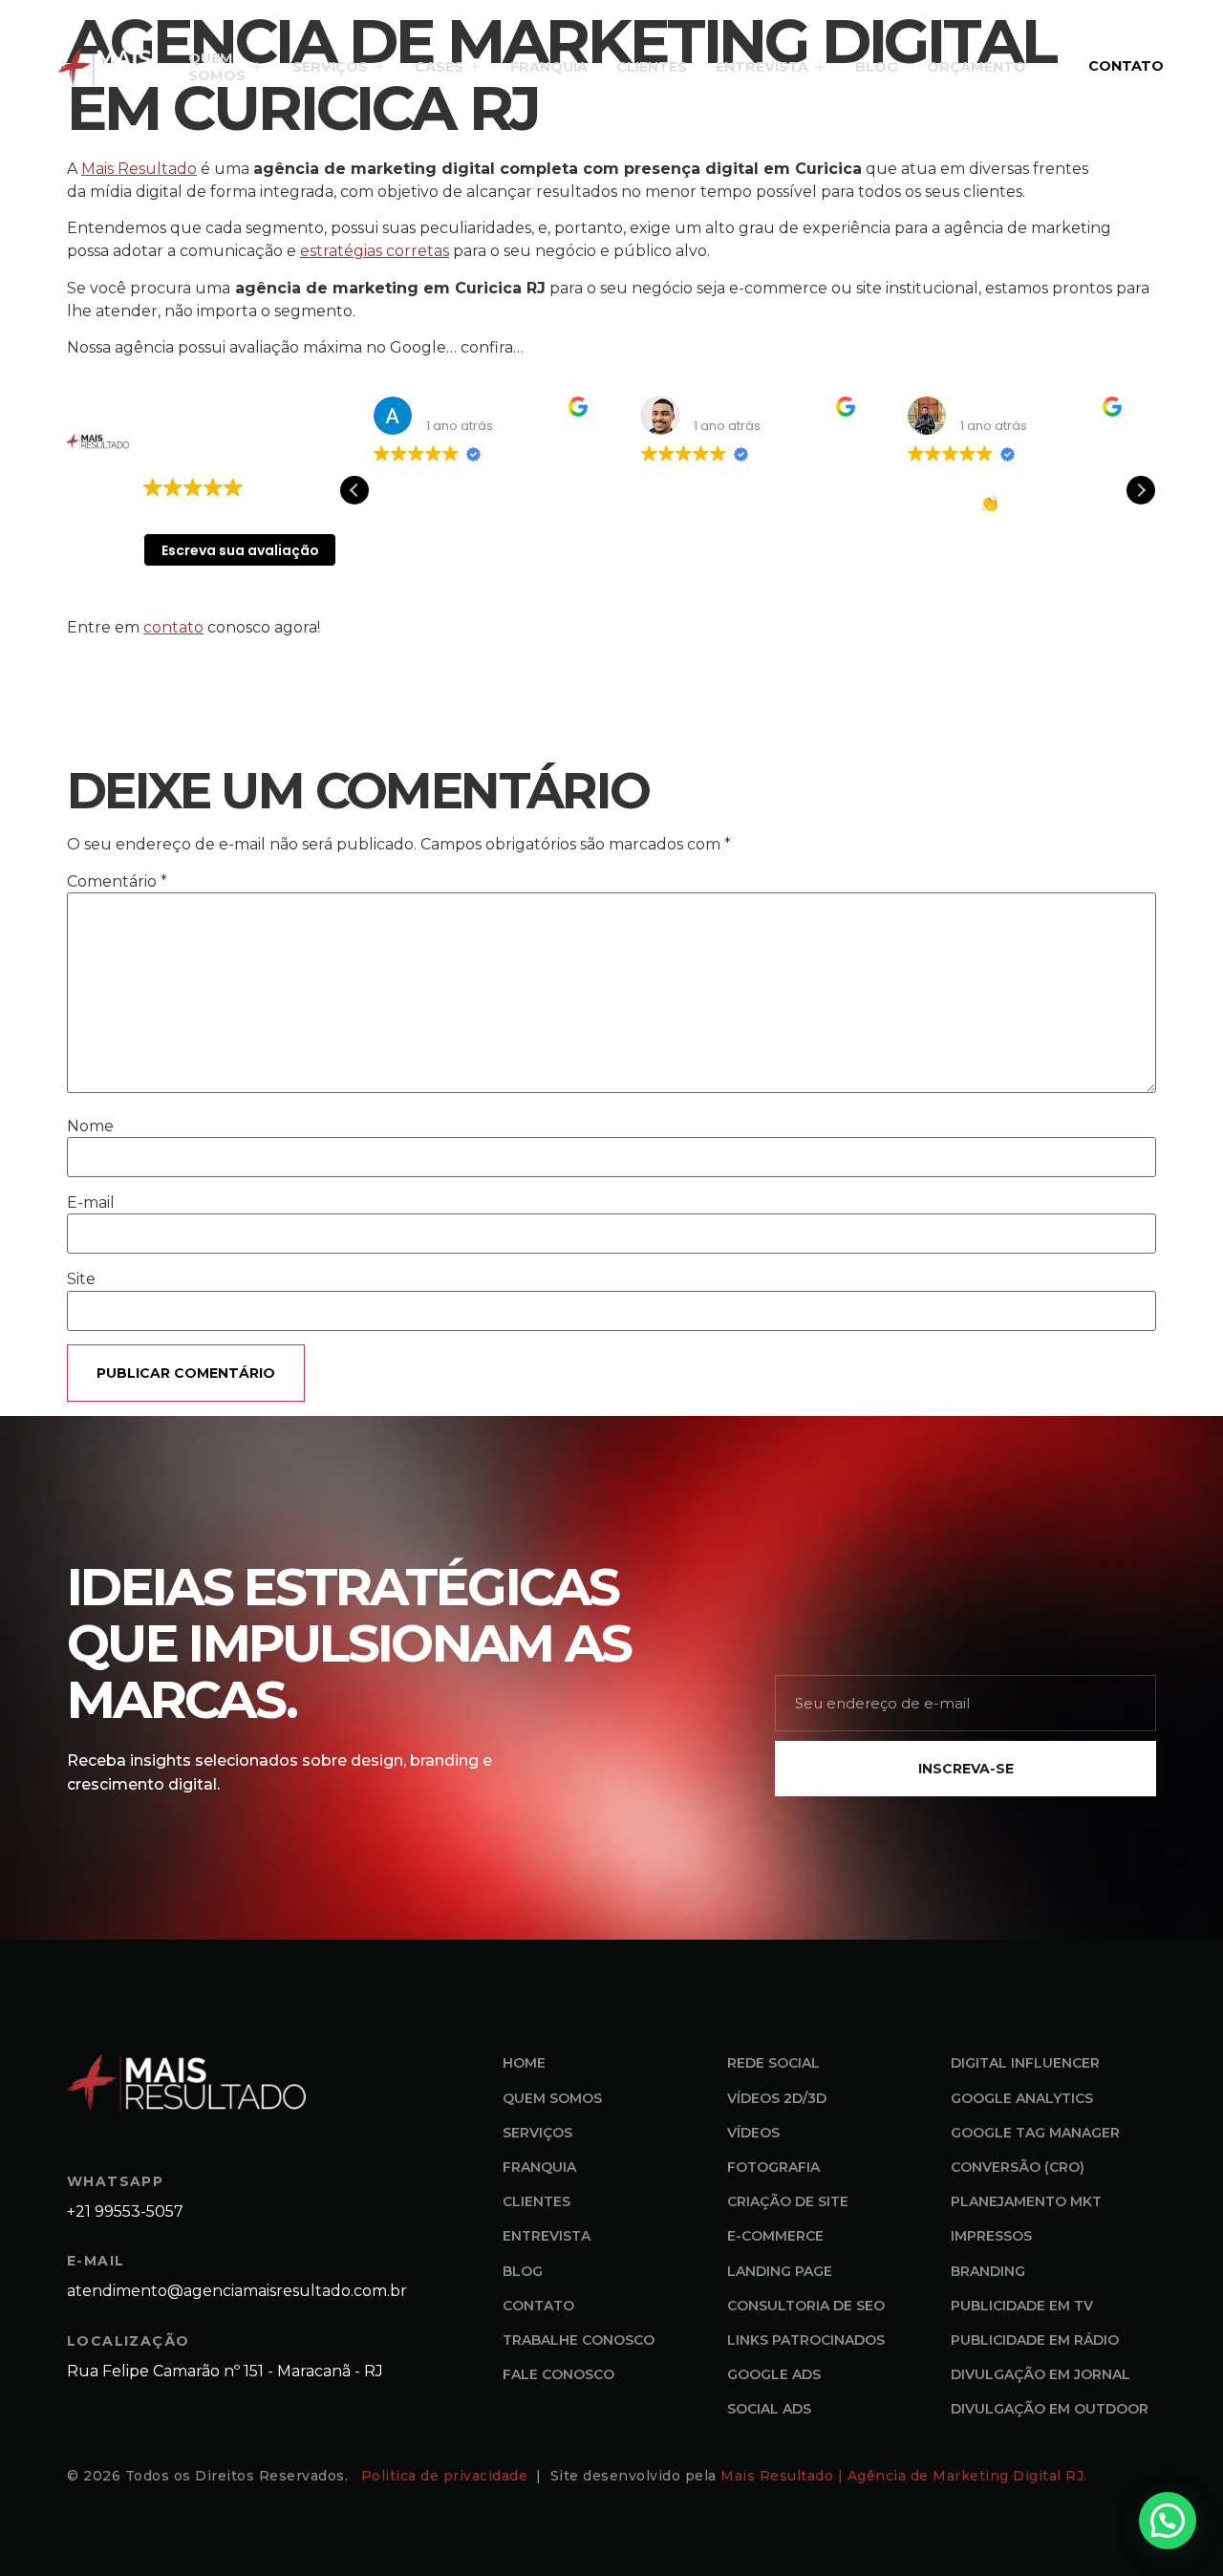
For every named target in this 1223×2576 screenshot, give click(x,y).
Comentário (117, 882)
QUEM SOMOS (217, 67)
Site (81, 1279)
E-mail (91, 1203)
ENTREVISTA (762, 67)
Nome (90, 1127)
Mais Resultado (139, 169)
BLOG (877, 67)
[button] (1141, 490)
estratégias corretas (375, 251)
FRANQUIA (549, 67)
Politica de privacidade (447, 2476)
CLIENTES (652, 67)
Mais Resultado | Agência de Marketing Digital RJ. (906, 2476)
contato (173, 627)
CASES (439, 67)
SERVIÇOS (330, 67)
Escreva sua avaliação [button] (240, 550)
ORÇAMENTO (976, 67)
